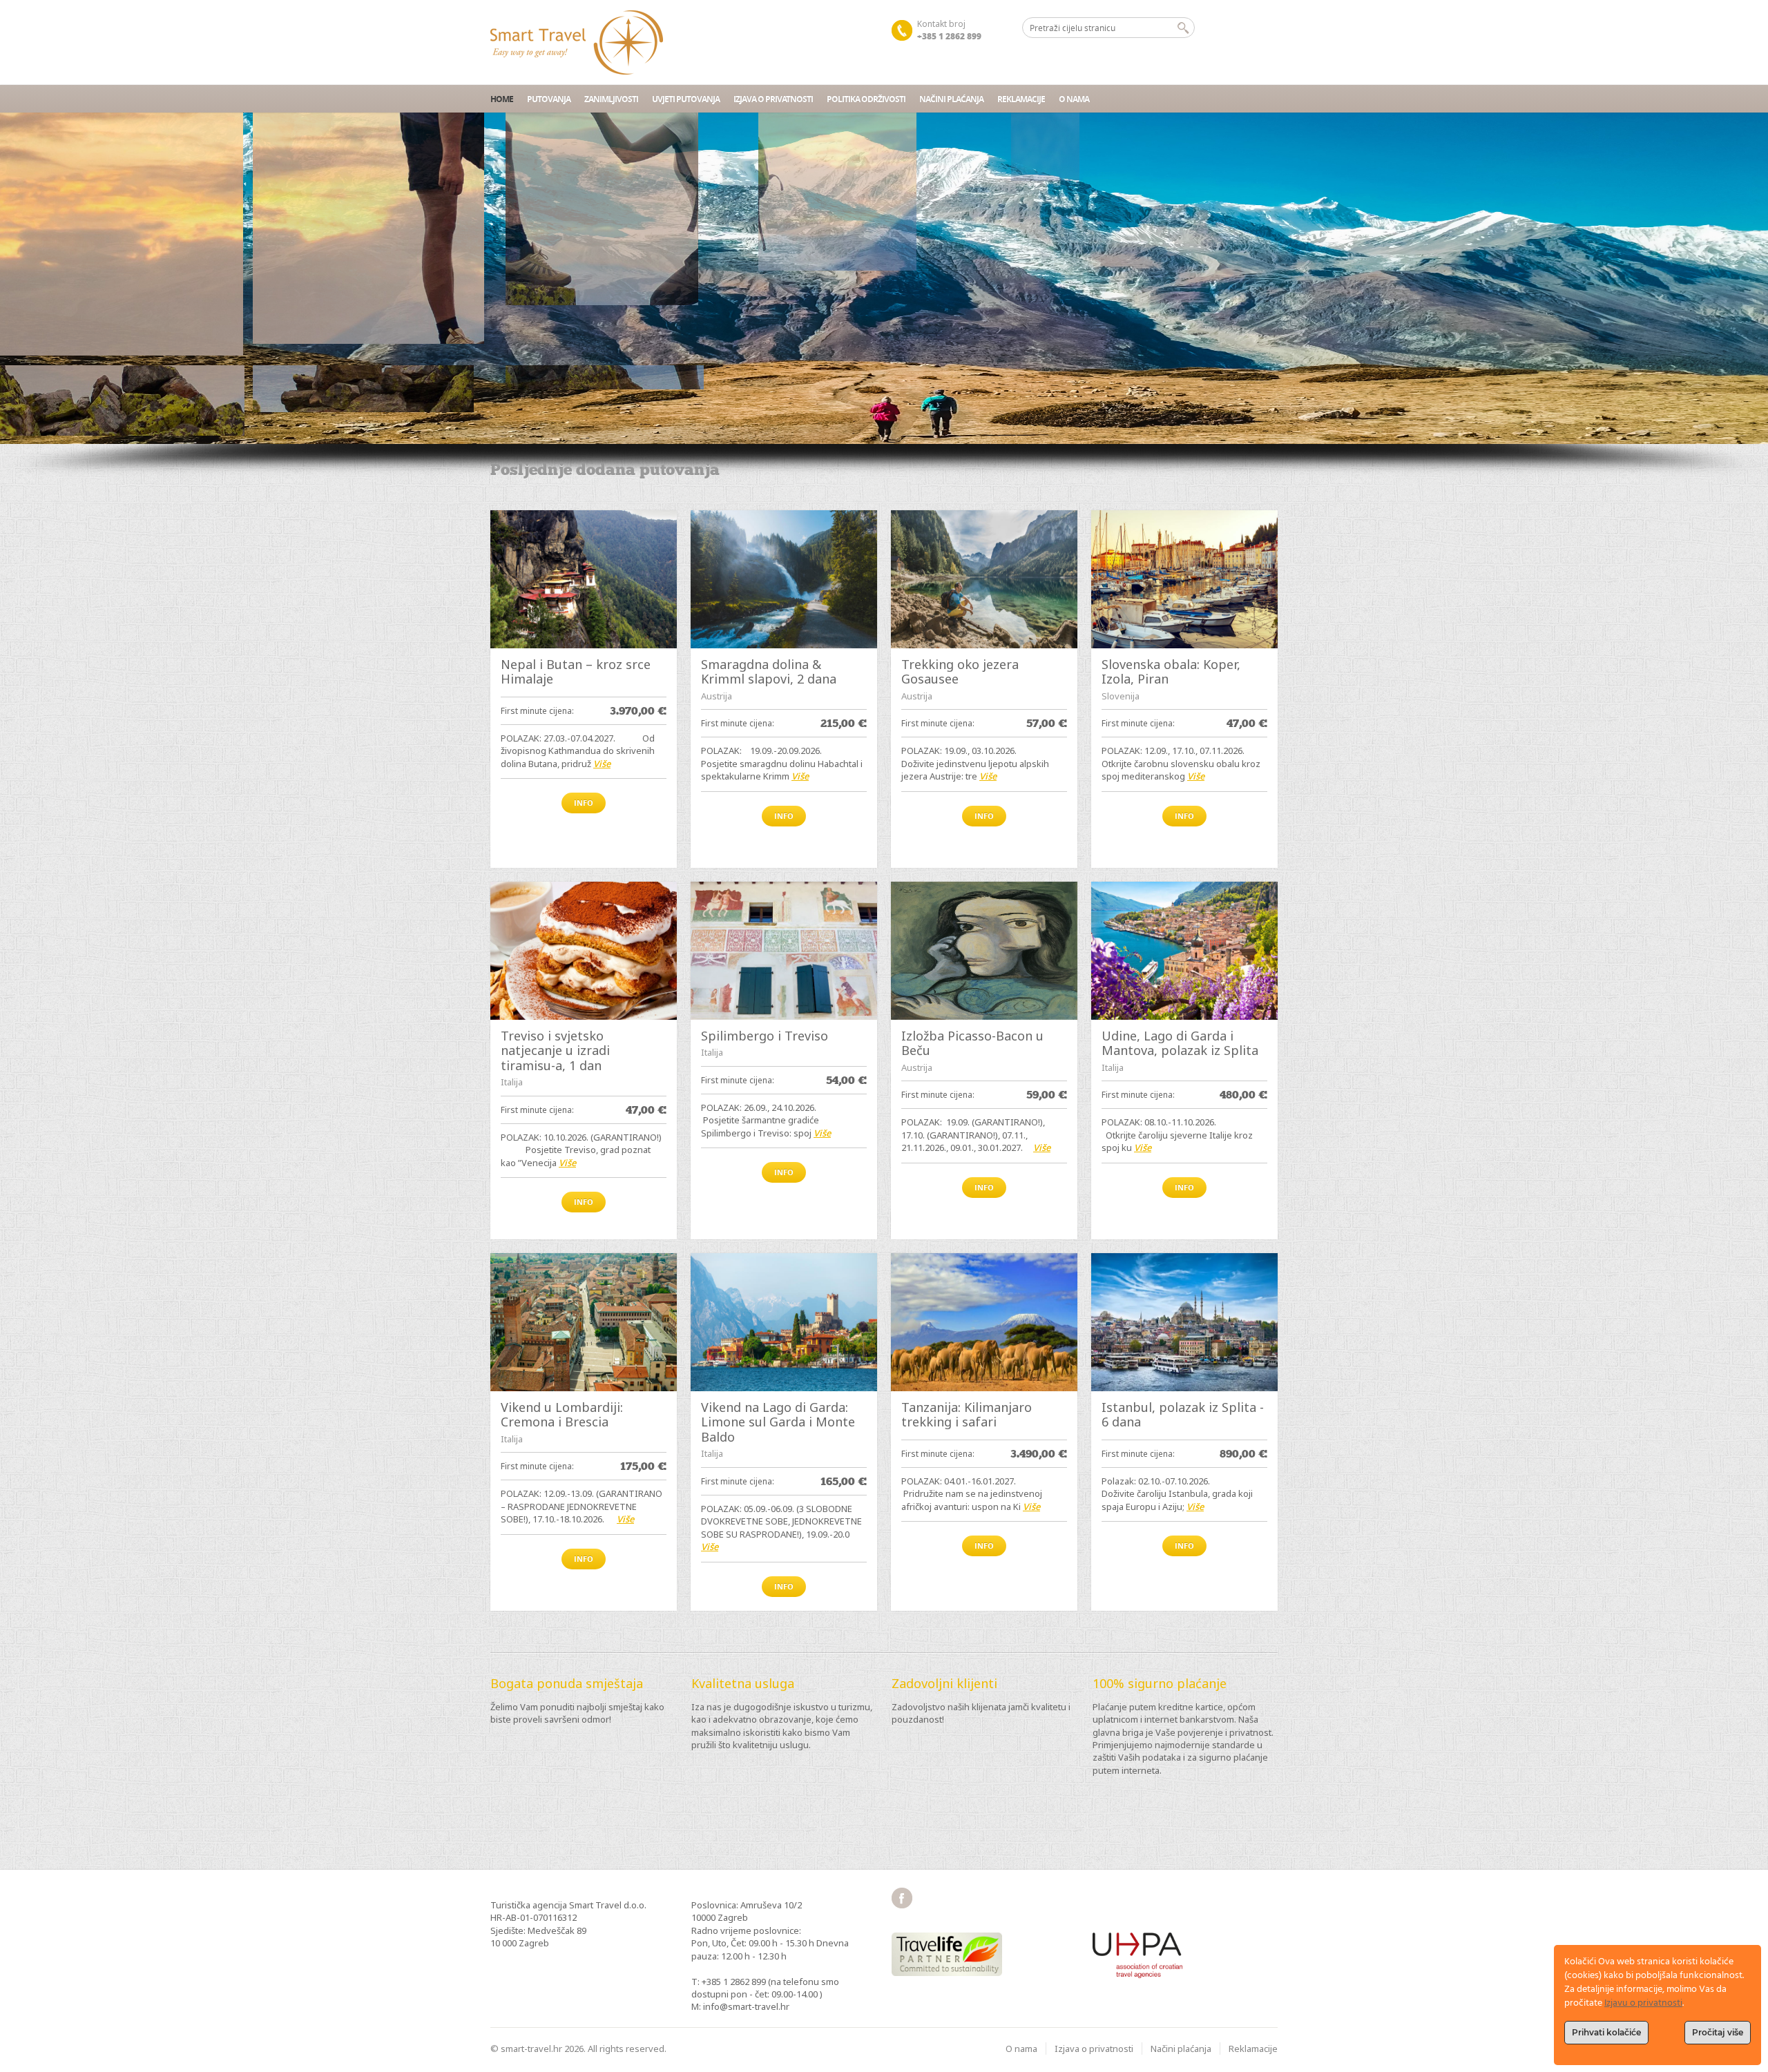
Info (584, 803)
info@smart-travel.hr (746, 2006)
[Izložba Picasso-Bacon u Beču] (984, 951)
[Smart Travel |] (577, 42)
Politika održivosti (866, 99)
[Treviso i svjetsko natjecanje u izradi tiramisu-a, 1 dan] (584, 951)
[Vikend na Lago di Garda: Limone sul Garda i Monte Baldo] (784, 1322)
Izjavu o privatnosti (1643, 2003)
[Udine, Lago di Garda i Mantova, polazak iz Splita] (1184, 951)
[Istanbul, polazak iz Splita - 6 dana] (1184, 1322)
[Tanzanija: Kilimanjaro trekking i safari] (984, 1322)
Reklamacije (1021, 99)
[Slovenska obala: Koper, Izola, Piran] (1184, 579)
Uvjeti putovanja (686, 99)
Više (602, 764)
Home (502, 99)
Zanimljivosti (611, 99)
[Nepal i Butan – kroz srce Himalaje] (584, 579)
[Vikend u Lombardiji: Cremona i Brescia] (584, 1322)
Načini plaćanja (951, 99)
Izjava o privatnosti (773, 99)
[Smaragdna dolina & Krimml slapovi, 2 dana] (784, 579)
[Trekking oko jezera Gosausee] (984, 579)
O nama (1074, 99)
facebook (902, 1898)
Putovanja (549, 99)
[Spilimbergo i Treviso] (784, 951)
